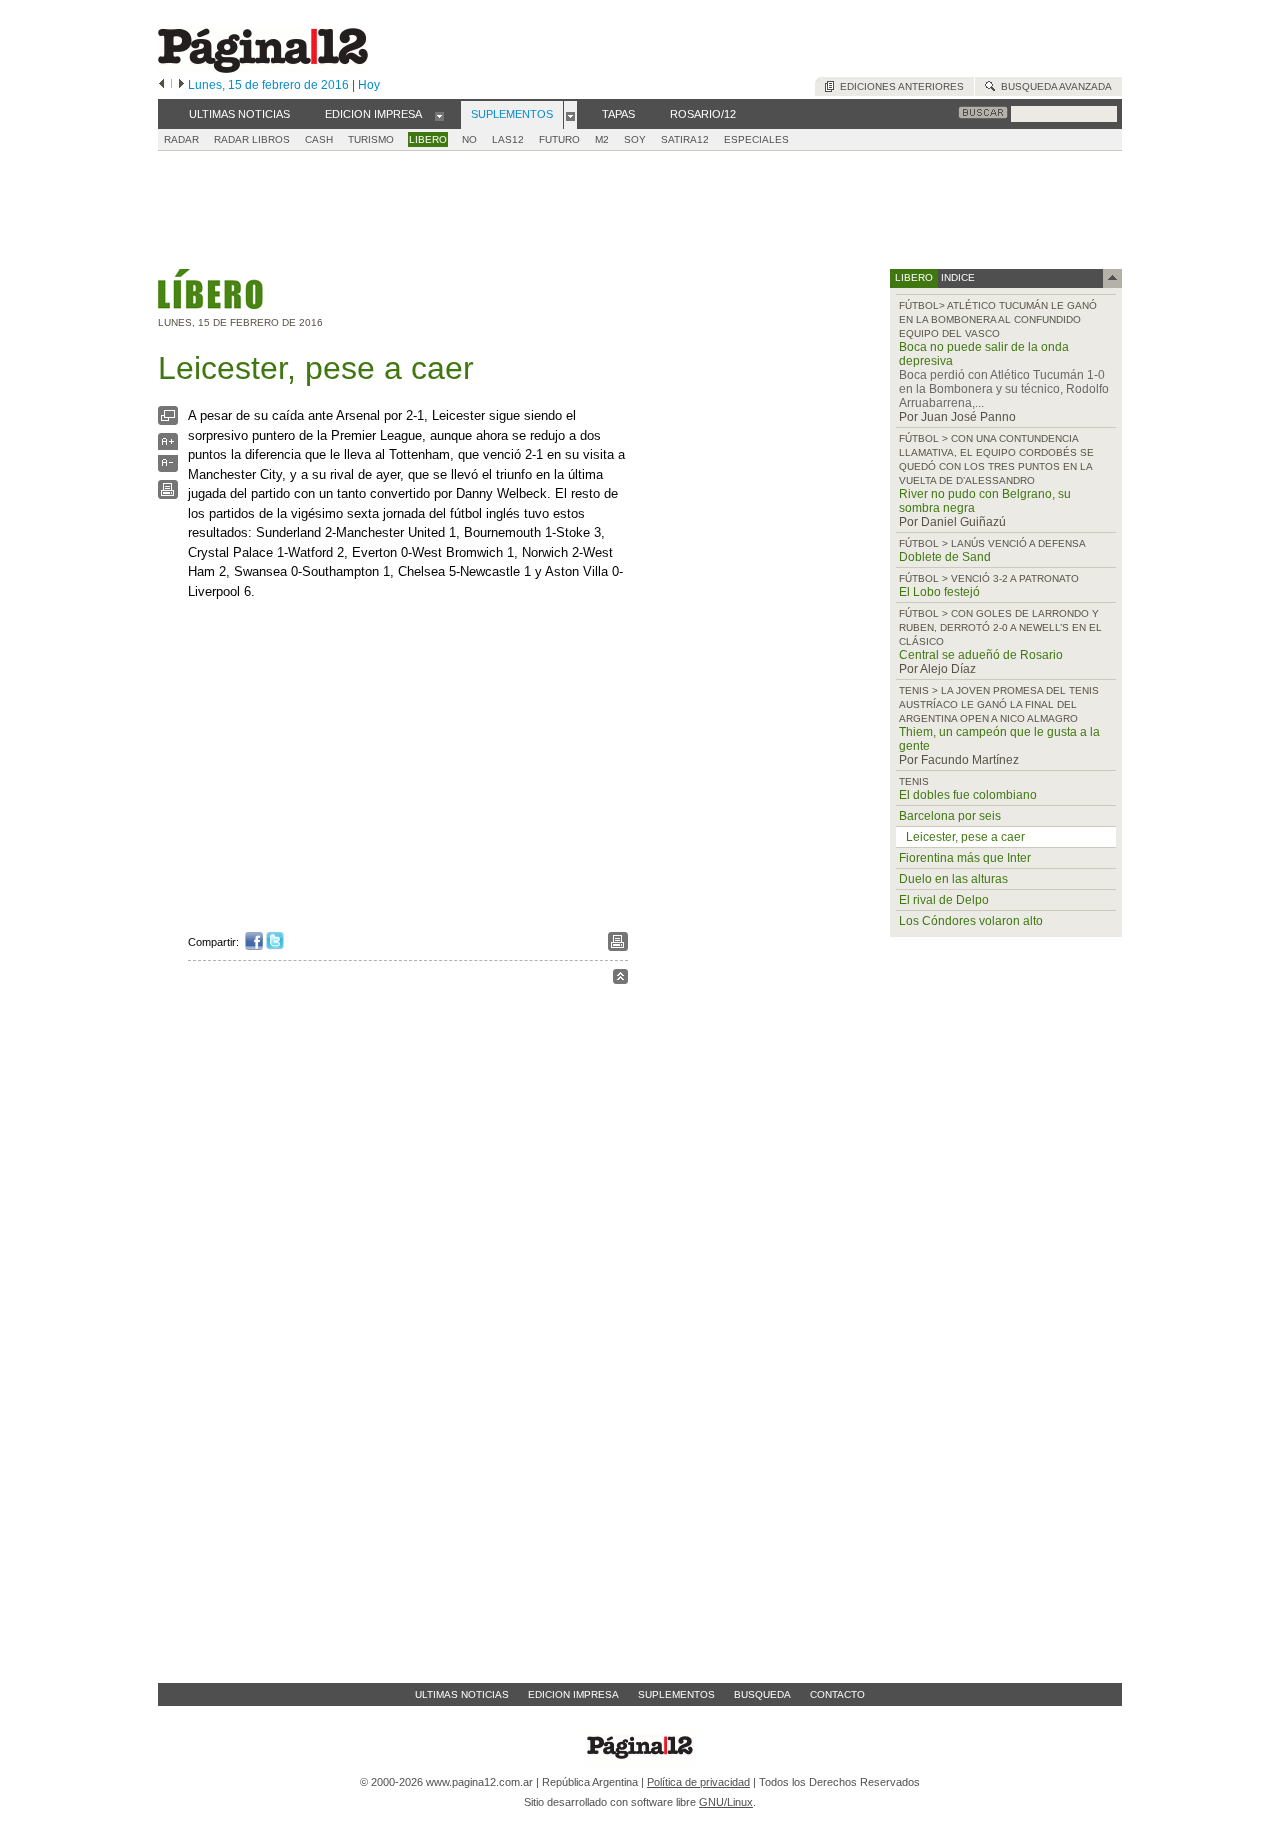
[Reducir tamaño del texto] (168, 467)
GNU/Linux (726, 1802)
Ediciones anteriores (899, 86)
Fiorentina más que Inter (965, 858)
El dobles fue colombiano (968, 795)
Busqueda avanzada (1053, 86)
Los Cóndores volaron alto (971, 921)
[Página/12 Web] (263, 68)
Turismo (371, 139)
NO (469, 139)
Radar (181, 139)
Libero (428, 139)
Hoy (369, 85)
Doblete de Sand (945, 557)
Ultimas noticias (462, 1694)
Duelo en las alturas (953, 879)
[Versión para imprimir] (168, 494)
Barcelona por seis (950, 816)
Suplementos (676, 1694)
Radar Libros (252, 139)
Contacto (837, 1694)
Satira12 (685, 139)
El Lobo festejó (939, 592)
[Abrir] (439, 115)
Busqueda (762, 1694)
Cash (319, 139)
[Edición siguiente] (181, 85)
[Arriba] (620, 979)
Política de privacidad (698, 1782)
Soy (635, 139)
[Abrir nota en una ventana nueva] (168, 420)
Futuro (559, 139)
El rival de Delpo (944, 900)
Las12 (508, 139)
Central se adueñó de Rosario (981, 655)
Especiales (756, 139)
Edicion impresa (573, 1694)
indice (956, 277)
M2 (602, 139)
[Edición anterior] (161, 85)
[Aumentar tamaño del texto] (168, 446)
